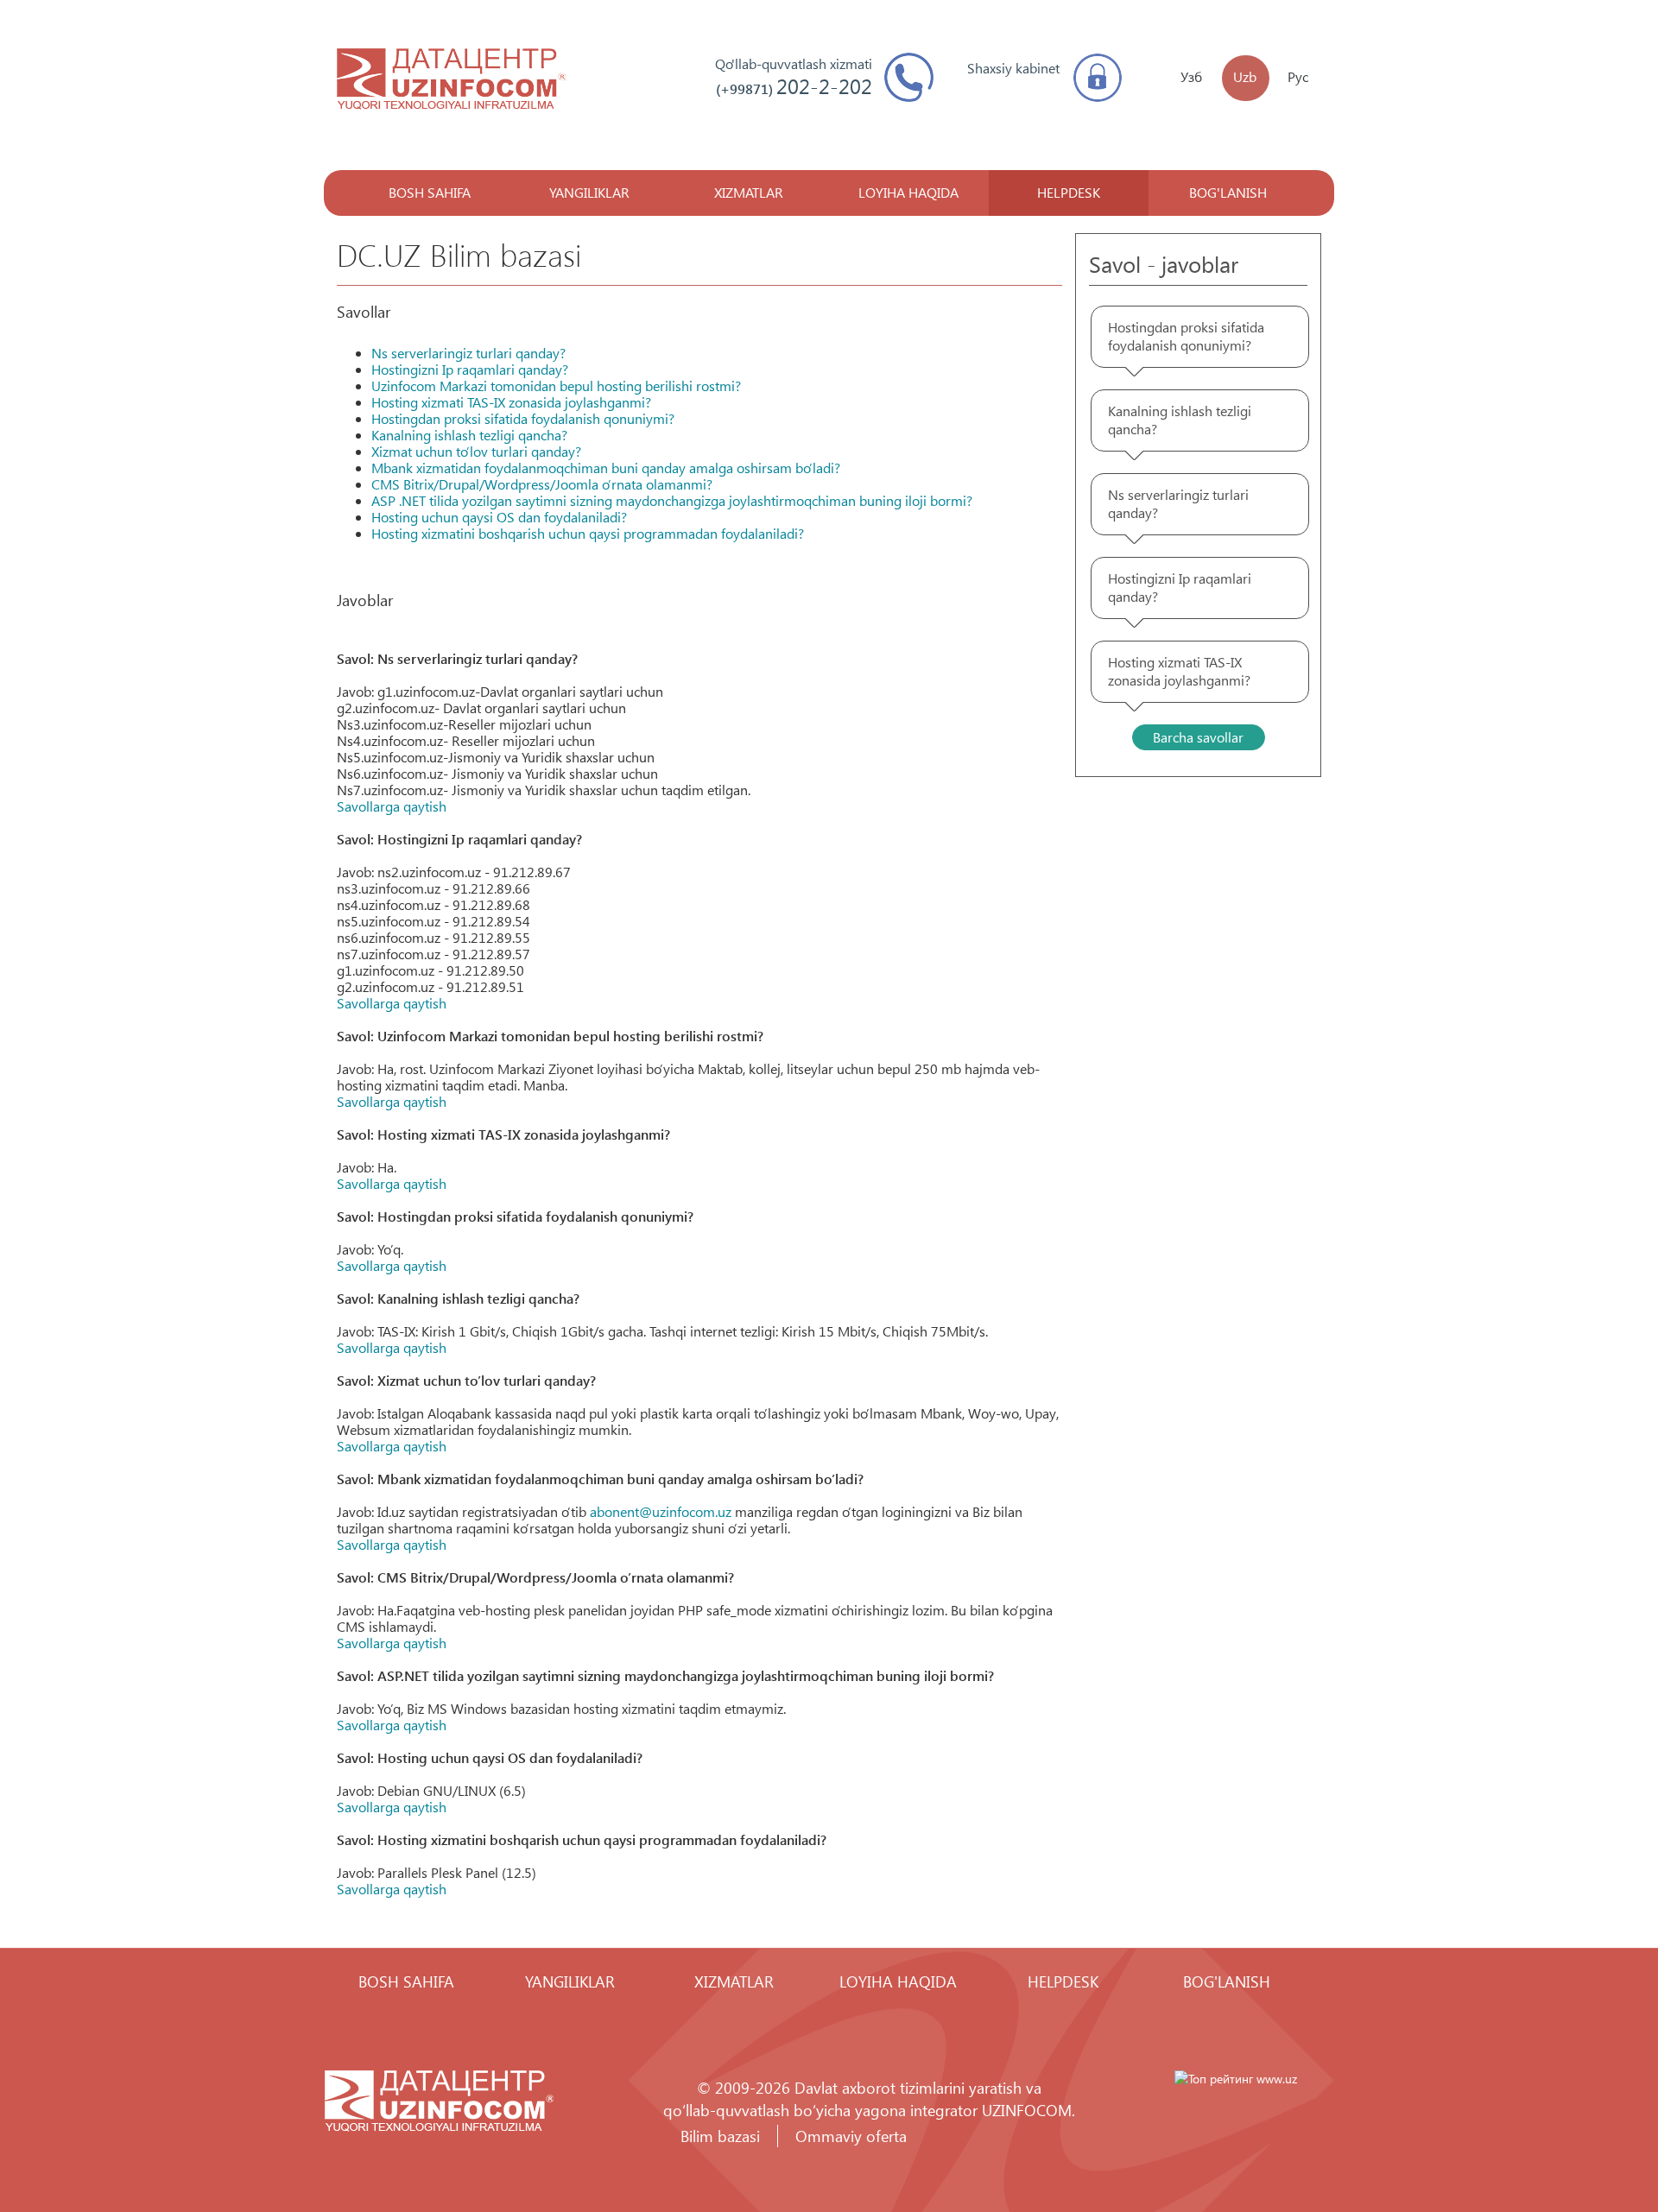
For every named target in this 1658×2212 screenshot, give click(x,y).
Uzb (1245, 76)
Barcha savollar (1198, 737)
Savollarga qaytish (392, 806)
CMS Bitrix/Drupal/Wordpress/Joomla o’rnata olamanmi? (542, 484)
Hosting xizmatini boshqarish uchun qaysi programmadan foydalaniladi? (588, 533)
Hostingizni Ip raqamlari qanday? (470, 369)
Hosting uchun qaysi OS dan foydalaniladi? (499, 517)
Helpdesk (1069, 192)
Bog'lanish (1228, 192)
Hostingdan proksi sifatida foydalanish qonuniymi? (523, 418)
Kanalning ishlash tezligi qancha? (469, 435)
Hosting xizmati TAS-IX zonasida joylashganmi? (511, 402)
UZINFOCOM (1027, 2110)
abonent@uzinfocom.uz (661, 1511)
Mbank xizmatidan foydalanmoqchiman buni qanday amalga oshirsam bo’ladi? (606, 468)
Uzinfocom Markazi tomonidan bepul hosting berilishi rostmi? (556, 386)
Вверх (1593, 2147)
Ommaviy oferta (851, 2136)
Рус (1298, 76)
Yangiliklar (589, 192)
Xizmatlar (749, 192)
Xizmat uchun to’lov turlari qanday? (476, 451)
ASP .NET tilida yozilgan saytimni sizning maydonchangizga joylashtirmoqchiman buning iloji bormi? (672, 500)
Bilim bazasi (720, 2136)
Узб (1191, 76)
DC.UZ (451, 81)
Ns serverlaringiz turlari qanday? (468, 353)
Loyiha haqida (908, 192)
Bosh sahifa (430, 192)
